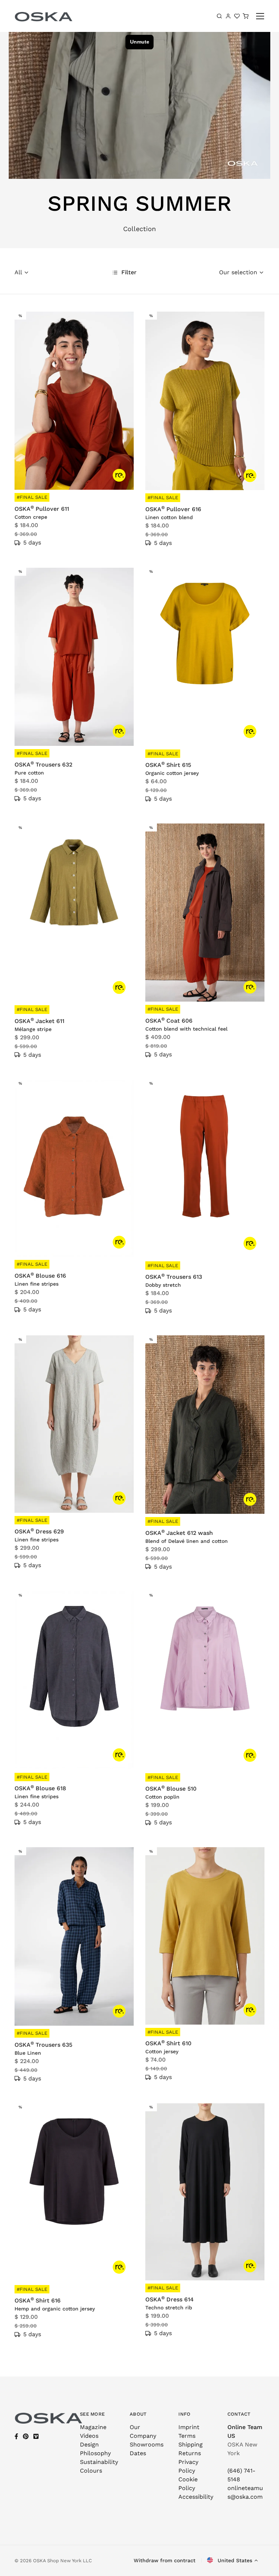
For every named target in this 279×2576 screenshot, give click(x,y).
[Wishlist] (237, 16)
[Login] (228, 16)
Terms (187, 2436)
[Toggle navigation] (260, 16)
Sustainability (99, 2462)
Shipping (191, 2444)
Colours (91, 2471)
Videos (89, 2436)
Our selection (238, 272)
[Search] (219, 16)
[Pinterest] (26, 2437)
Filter (128, 272)
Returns (190, 2453)
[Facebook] (16, 2437)
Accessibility (196, 2497)
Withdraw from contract (165, 2560)
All (18, 272)
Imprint (189, 2427)
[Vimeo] (36, 2437)
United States (234, 2560)
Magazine (93, 2427)
